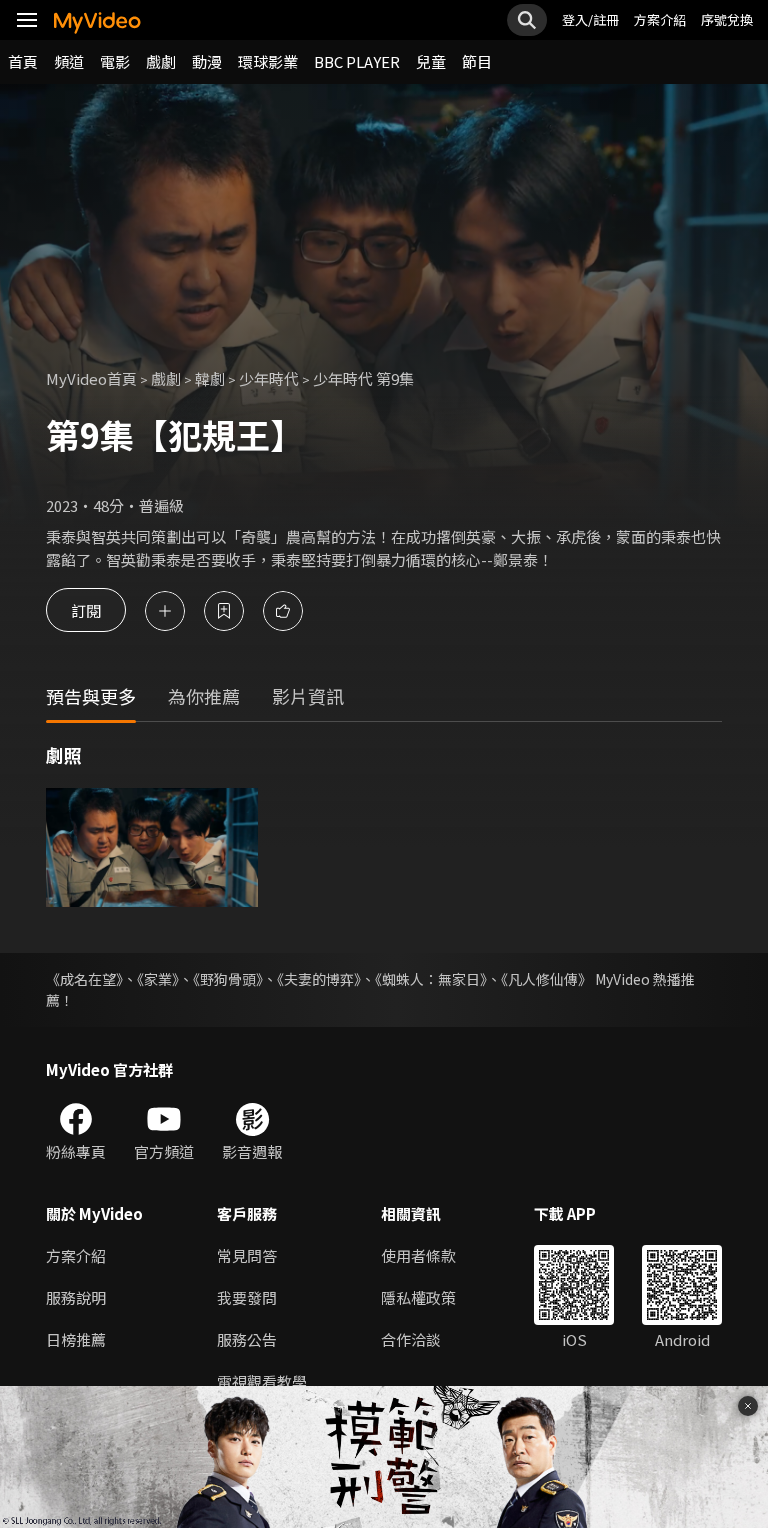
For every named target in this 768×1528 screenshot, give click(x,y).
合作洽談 (411, 1339)
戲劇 (161, 61)
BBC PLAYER (357, 61)
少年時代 (269, 378)
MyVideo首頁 (91, 378)
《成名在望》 (84, 979)
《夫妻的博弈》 (319, 979)
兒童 (431, 61)
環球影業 (268, 61)
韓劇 (210, 378)
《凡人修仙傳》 (546, 979)
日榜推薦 (76, 1339)
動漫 (207, 61)
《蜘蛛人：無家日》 (431, 979)
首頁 (23, 61)
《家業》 (158, 979)
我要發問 (247, 1297)
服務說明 (76, 1297)
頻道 (69, 61)
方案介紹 (660, 19)
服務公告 (247, 1339)
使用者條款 (418, 1255)
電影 (115, 61)
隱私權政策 (418, 1297)
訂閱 (86, 610)
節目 (477, 61)
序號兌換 (727, 19)
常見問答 (247, 1255)
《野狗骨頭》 (228, 979)
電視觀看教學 (262, 1381)
